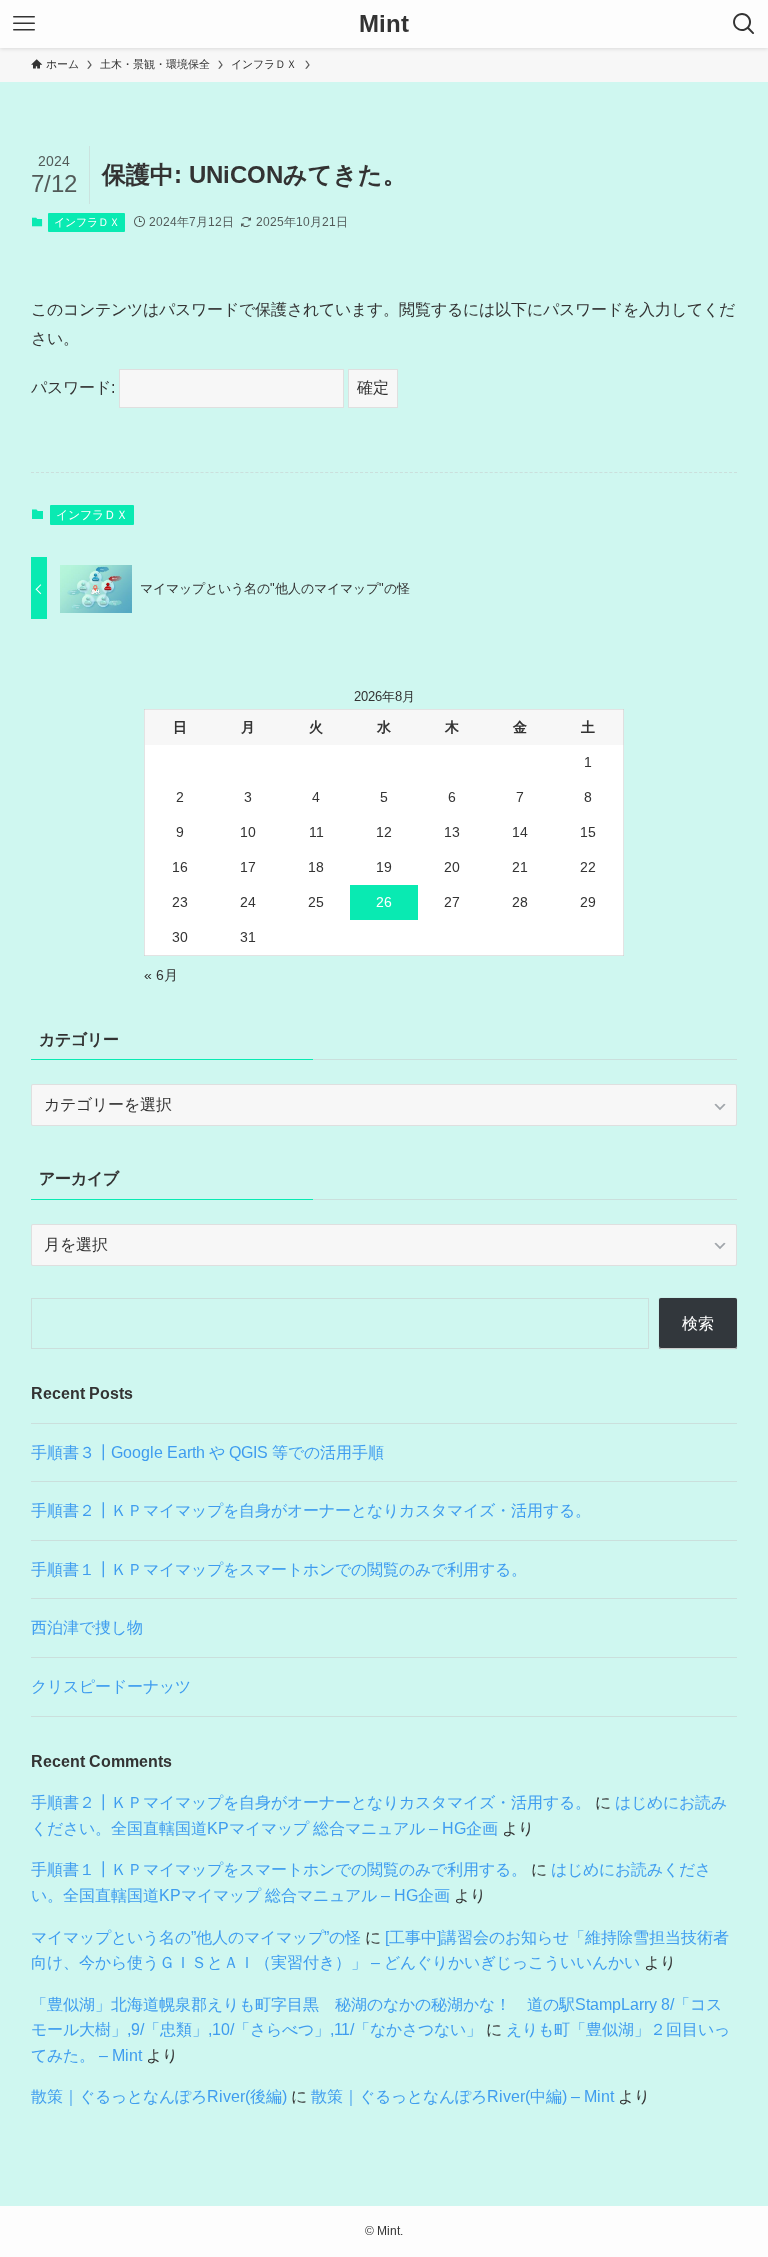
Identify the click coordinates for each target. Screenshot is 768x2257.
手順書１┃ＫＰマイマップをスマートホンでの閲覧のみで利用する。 (279, 1569)
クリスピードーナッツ (111, 1686)
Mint (384, 24)
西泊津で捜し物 (87, 1627)
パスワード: (75, 387)
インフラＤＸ (87, 222)
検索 (698, 1323)
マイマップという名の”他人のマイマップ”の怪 (196, 1937)
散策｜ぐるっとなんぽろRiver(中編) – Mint (462, 2096)
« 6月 (161, 975)
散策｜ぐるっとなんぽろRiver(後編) (159, 2096)
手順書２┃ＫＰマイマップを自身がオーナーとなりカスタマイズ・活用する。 (311, 1510)
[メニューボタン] (24, 24)
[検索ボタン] (744, 24)
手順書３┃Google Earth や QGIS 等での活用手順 (207, 1452)
